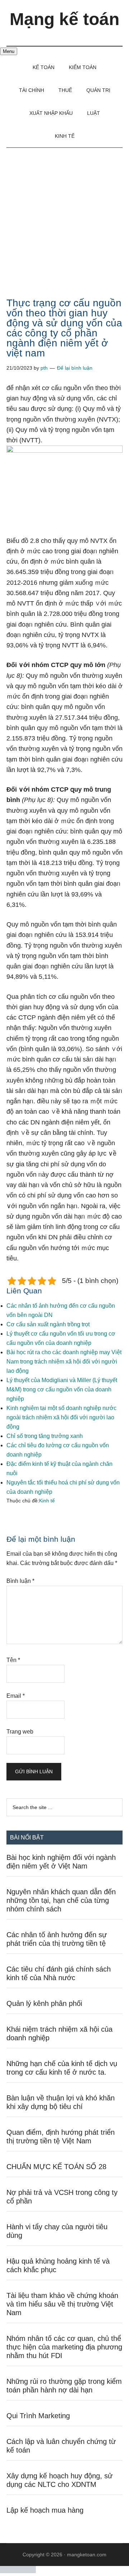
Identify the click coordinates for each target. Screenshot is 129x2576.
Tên (13, 1660)
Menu (9, 51)
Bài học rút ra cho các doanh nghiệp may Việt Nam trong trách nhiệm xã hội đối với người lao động (64, 1362)
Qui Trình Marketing (38, 2416)
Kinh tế (47, 1501)
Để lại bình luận (75, 368)
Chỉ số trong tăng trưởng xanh (45, 1436)
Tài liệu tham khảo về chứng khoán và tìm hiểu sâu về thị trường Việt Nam (62, 2304)
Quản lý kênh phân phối (44, 2003)
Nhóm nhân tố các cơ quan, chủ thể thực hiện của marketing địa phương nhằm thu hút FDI (64, 2347)
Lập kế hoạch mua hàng (45, 2510)
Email (16, 1696)
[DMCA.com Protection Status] (18, 2571)
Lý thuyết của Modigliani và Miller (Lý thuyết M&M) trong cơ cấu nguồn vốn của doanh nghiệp (62, 1389)
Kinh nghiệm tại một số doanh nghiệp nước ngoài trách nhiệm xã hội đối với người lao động (61, 1417)
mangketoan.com (87, 2555)
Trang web (20, 1732)
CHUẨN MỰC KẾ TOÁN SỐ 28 (56, 2167)
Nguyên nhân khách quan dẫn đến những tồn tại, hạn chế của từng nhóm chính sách (61, 1900)
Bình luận (20, 1581)
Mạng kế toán (64, 19)
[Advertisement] (64, 216)
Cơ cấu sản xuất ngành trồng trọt (48, 1324)
